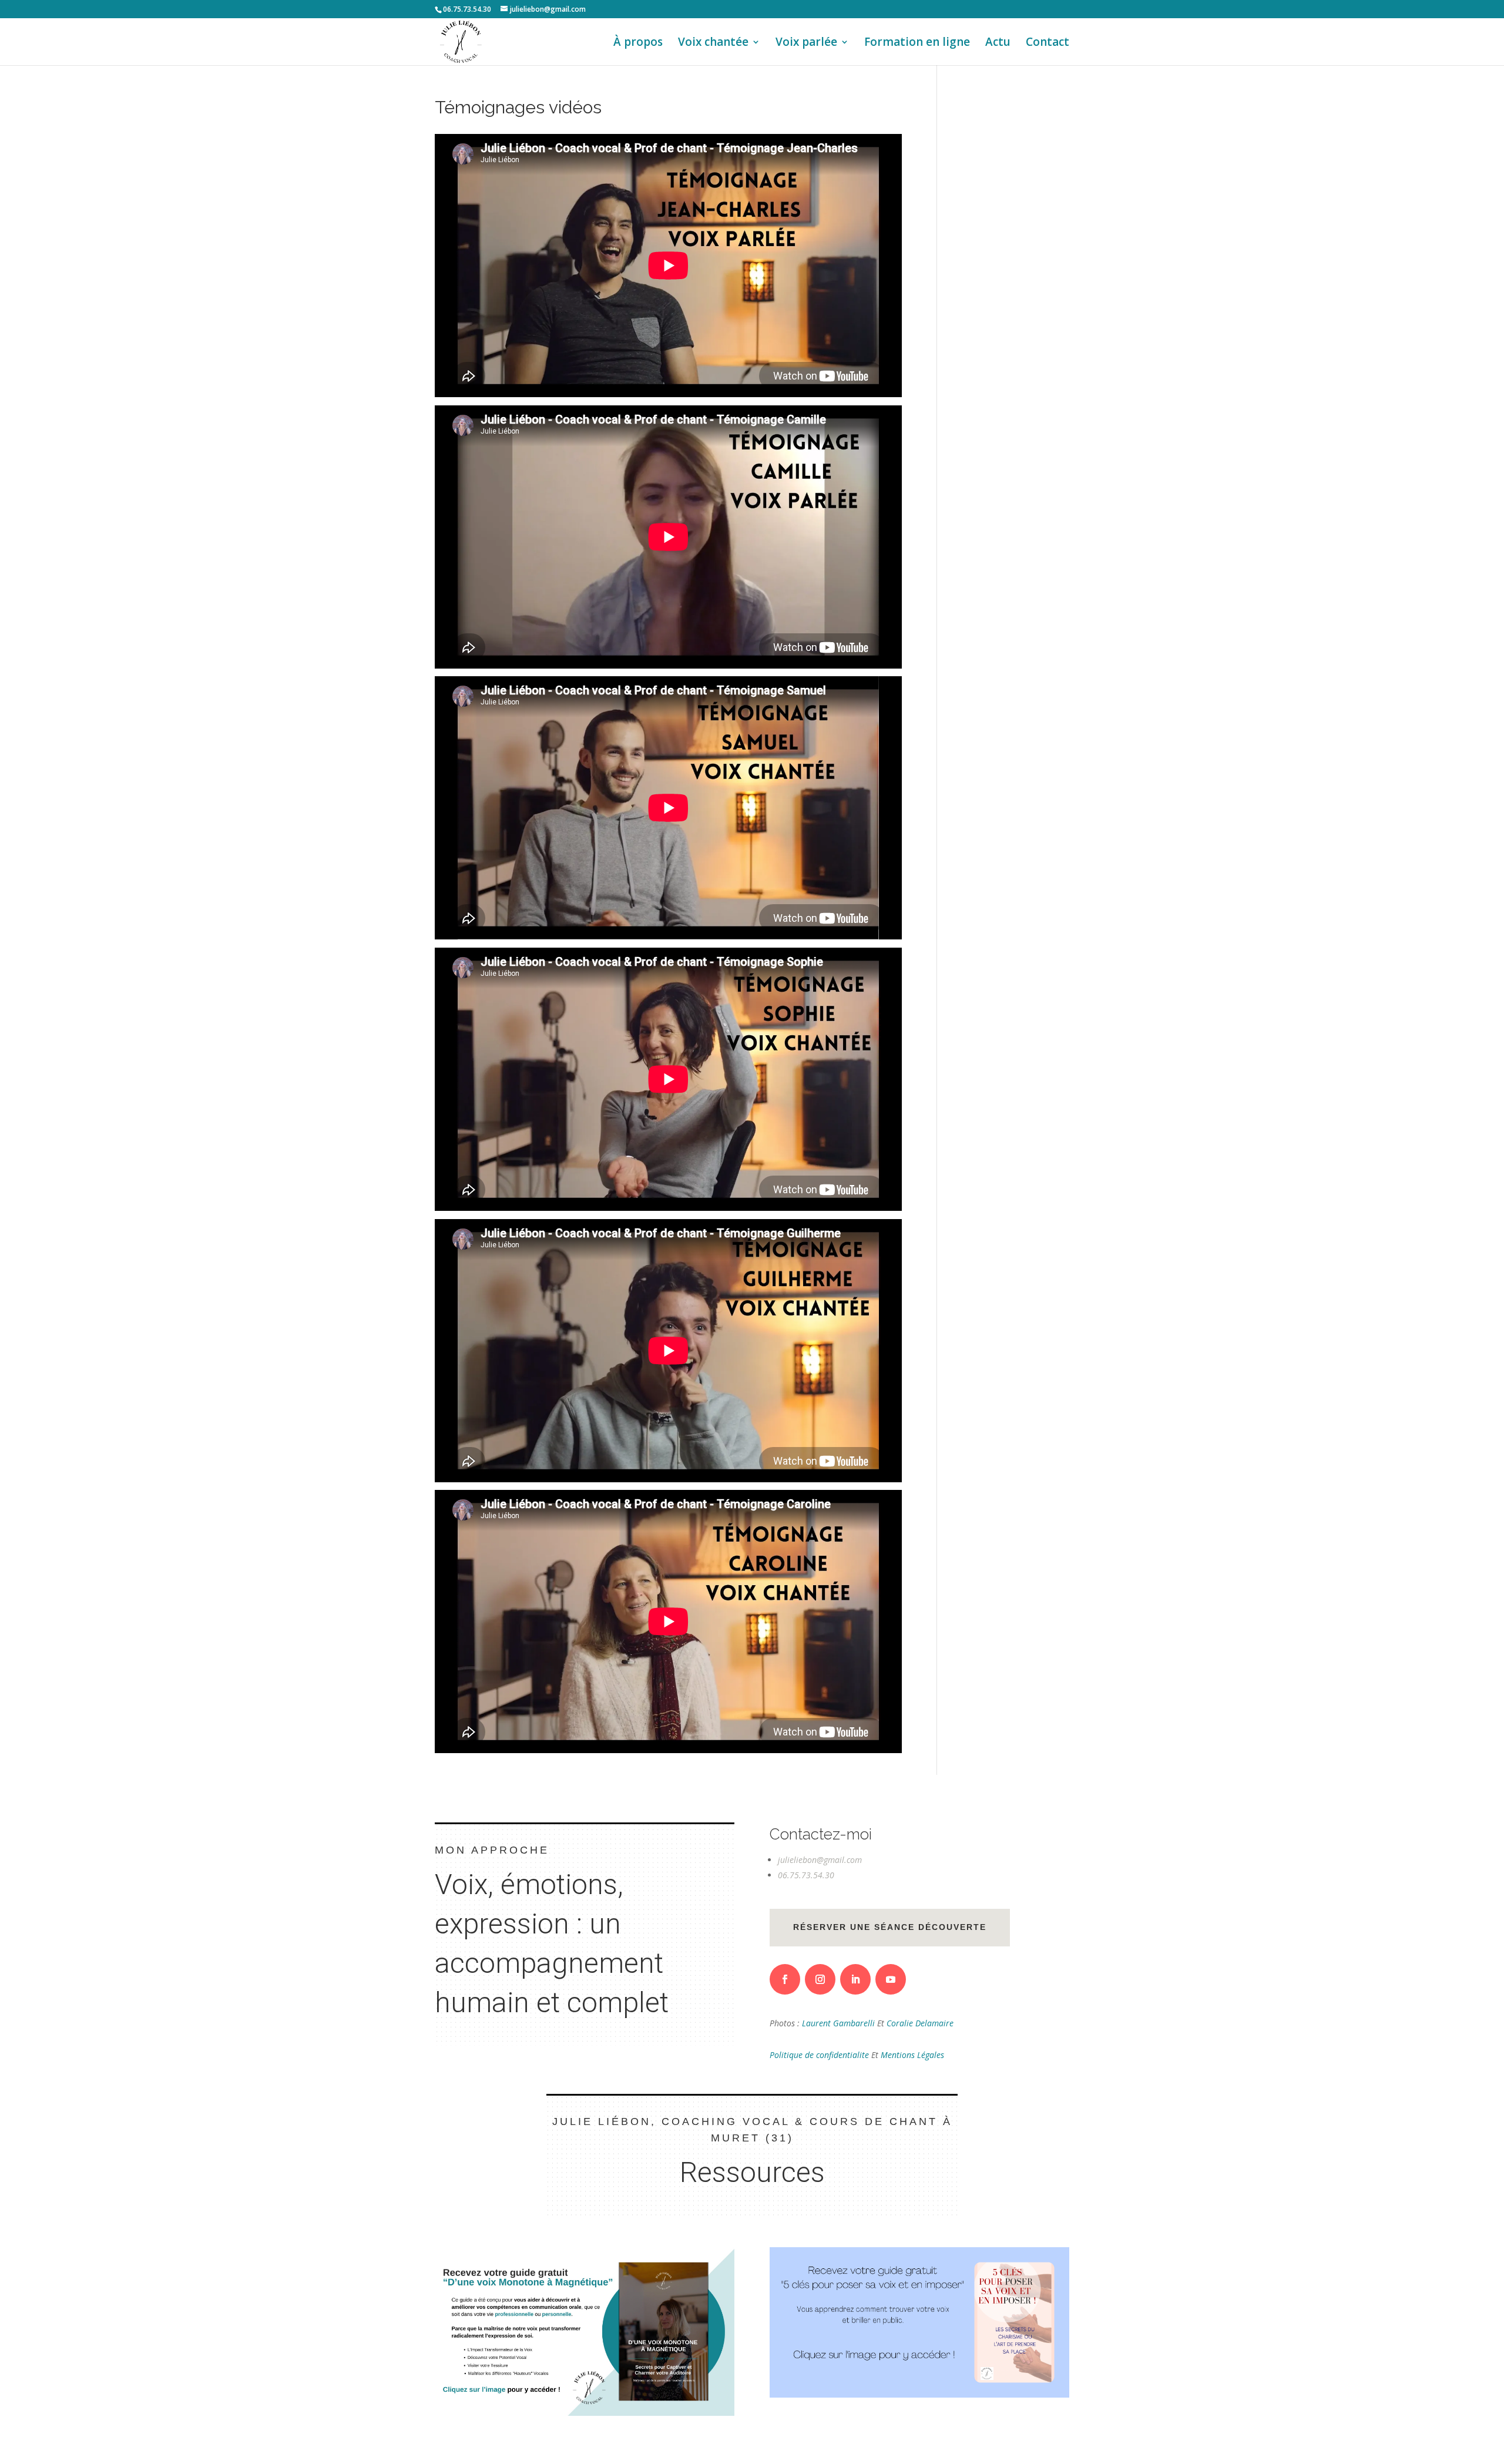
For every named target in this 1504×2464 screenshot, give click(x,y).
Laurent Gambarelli (840, 2023)
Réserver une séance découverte (890, 1927)
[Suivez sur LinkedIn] (855, 1979)
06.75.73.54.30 (806, 1875)
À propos (638, 43)
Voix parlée (806, 43)
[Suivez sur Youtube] (891, 1979)
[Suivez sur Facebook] (785, 1979)
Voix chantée (713, 43)
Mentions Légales (912, 2055)
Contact (1048, 43)
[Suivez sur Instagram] (820, 1979)
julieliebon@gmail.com (820, 1860)
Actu (998, 43)
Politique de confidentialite (820, 2055)
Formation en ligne (917, 43)
